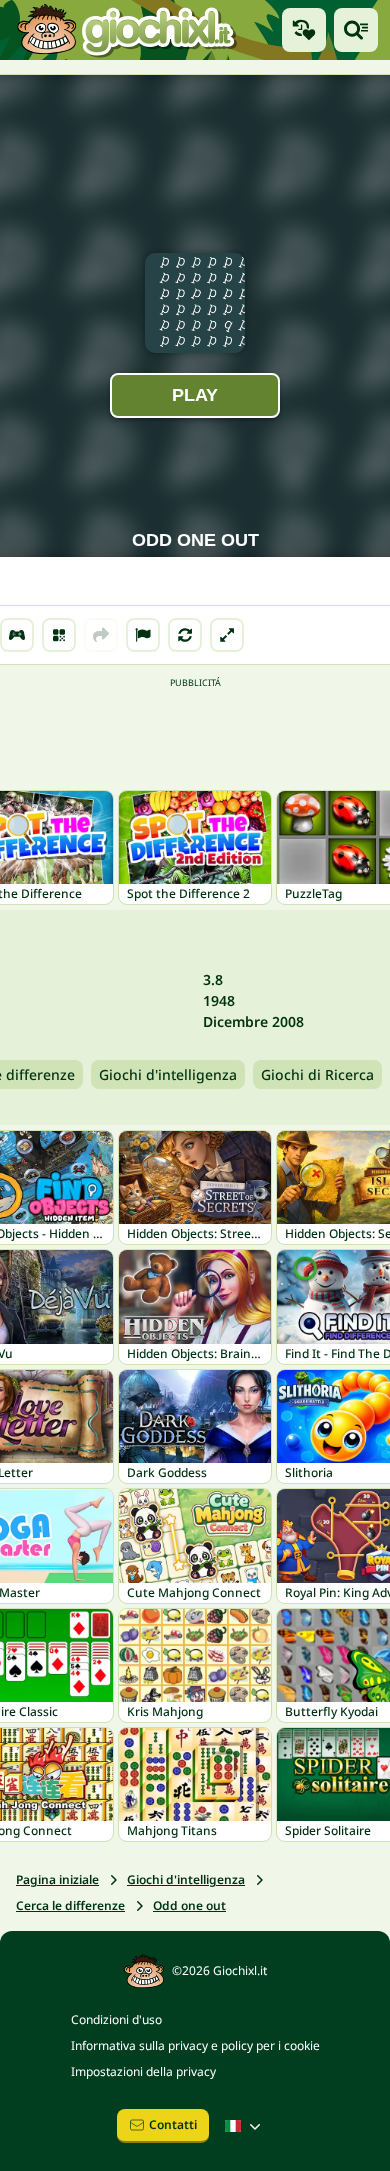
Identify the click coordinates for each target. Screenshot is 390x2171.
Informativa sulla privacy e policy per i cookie (195, 2045)
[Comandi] (17, 635)
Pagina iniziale (57, 1879)
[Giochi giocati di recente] (304, 30)
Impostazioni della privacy (143, 2071)
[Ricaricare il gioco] (185, 635)
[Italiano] (245, 2126)
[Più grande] (227, 635)
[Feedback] (143, 635)
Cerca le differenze (70, 1905)
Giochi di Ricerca (317, 1074)
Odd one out (189, 1905)
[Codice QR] (59, 635)
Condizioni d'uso (116, 2019)
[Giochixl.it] (125, 30)
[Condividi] (101, 635)
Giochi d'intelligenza (168, 1074)
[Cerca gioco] (356, 30)
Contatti (173, 2124)
